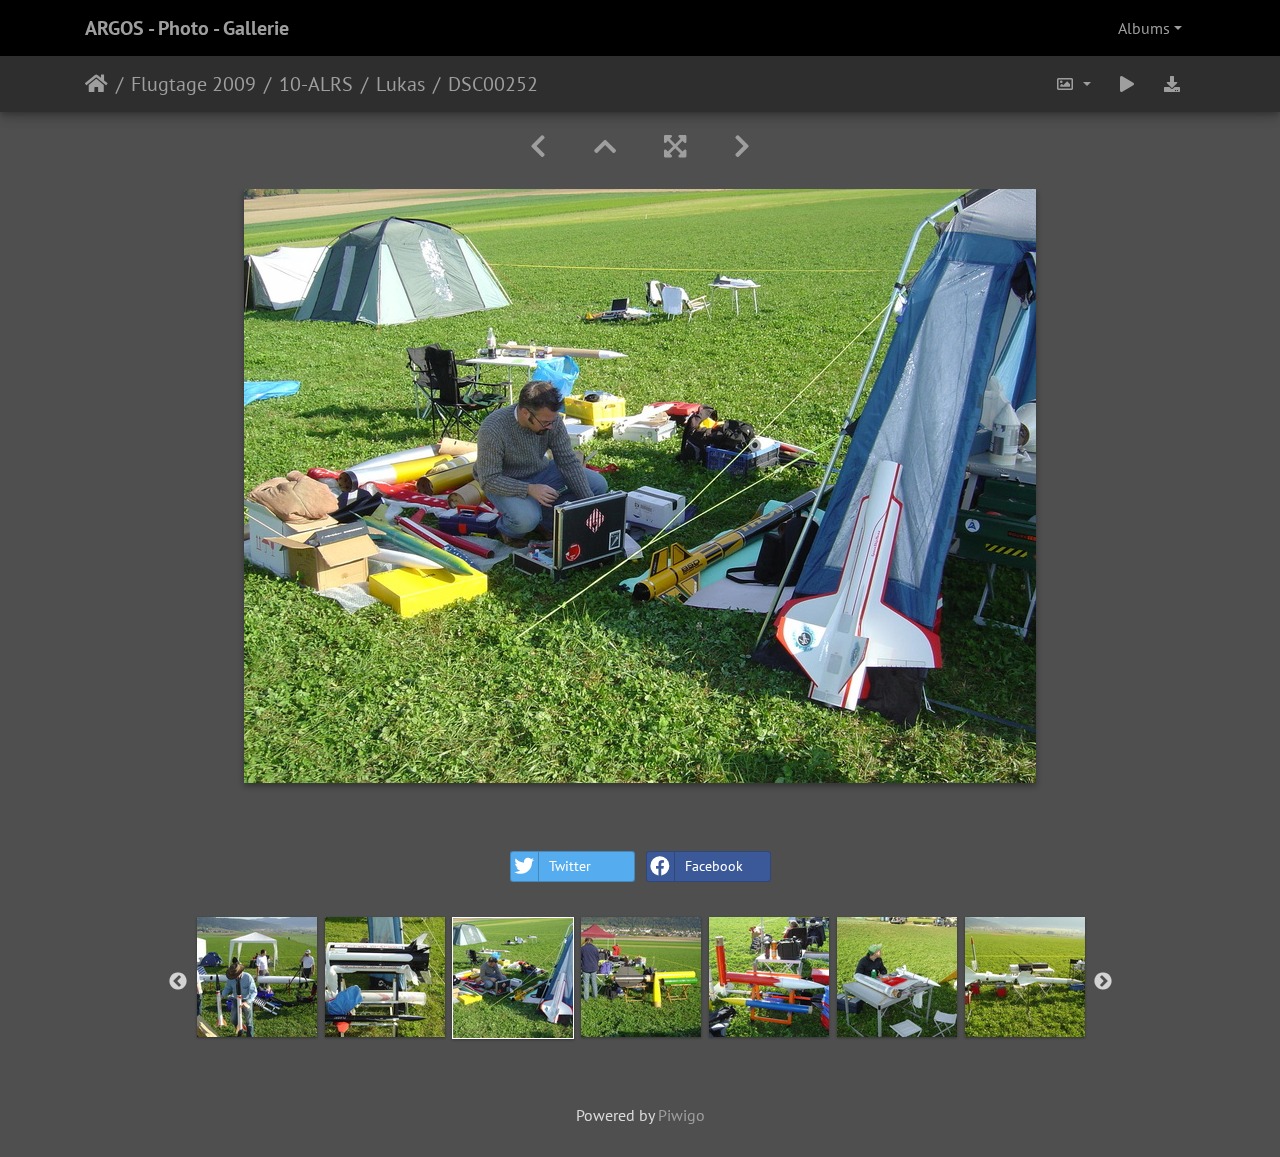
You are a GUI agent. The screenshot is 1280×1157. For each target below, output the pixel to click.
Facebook (714, 866)
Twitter (570, 866)
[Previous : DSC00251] (538, 146)
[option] (257, 977)
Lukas (400, 84)
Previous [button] (178, 982)
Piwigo (681, 1115)
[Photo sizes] (1073, 84)
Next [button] (1103, 982)
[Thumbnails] (605, 146)
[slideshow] (1127, 84)
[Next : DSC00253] (742, 146)
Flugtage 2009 (193, 84)
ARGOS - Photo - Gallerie (187, 28)
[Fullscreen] (675, 146)
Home (96, 84)
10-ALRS (316, 84)
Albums (1144, 28)
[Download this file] (1172, 84)
